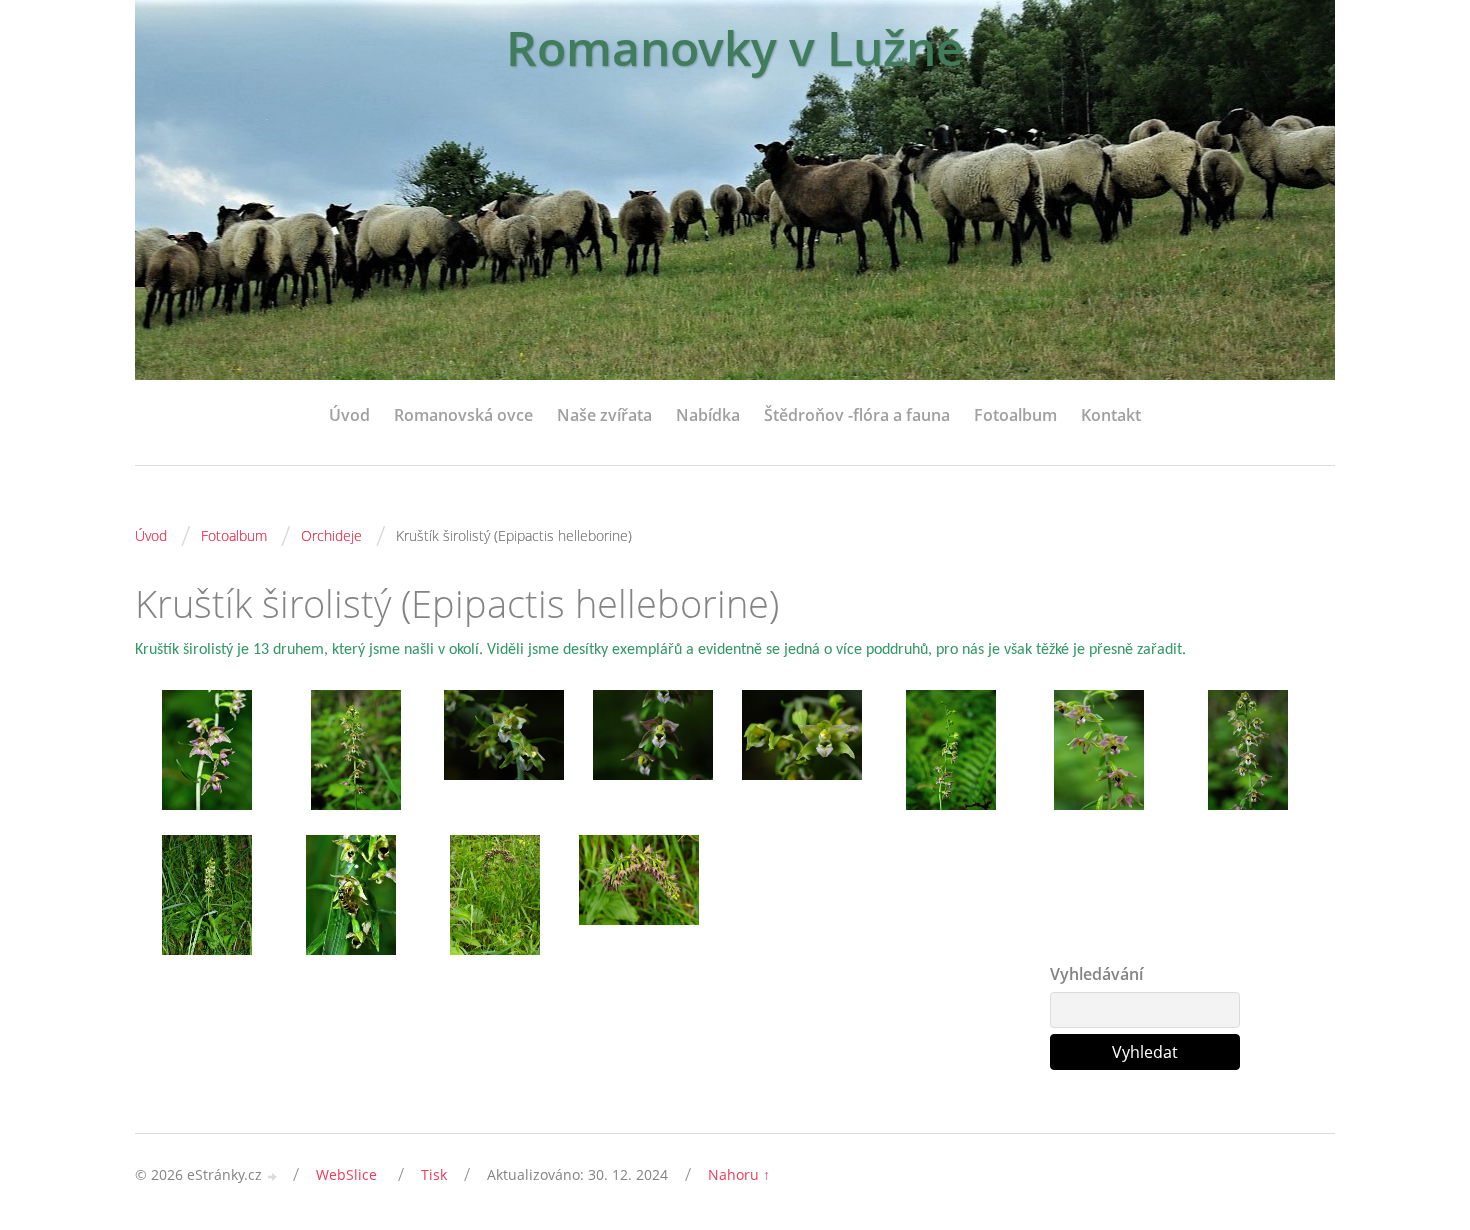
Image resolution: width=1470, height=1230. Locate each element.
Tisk (434, 1174)
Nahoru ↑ (739, 1174)
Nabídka (708, 415)
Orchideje (331, 535)
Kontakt (1111, 415)
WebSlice (346, 1174)
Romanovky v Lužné (735, 47)
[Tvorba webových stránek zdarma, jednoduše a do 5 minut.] (273, 1176)
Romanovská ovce (463, 415)
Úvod (349, 415)
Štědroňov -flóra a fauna (857, 415)
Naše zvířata (604, 415)
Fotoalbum (1015, 415)
